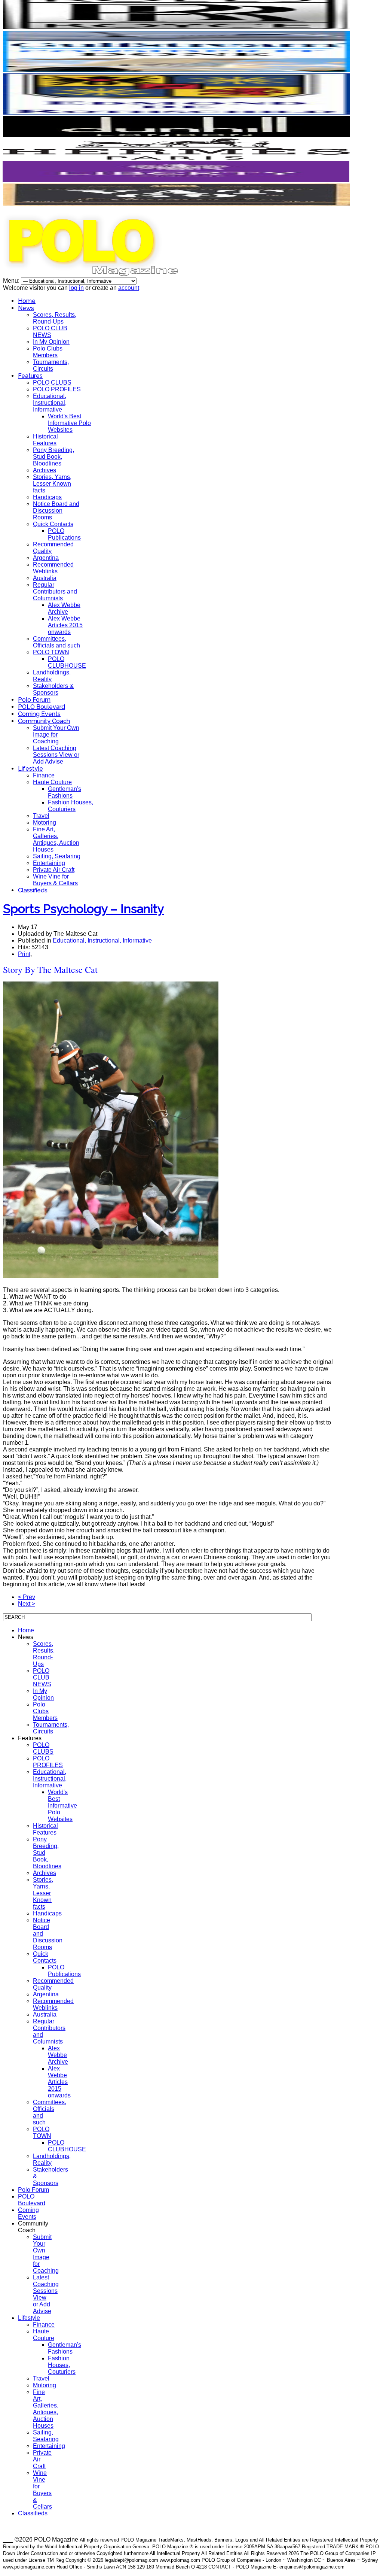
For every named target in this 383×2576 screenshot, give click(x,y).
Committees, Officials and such (56, 642)
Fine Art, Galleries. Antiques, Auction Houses (56, 839)
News (26, 308)
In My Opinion (51, 342)
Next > (27, 1604)
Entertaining (49, 863)
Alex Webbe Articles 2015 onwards (65, 625)
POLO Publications (64, 534)
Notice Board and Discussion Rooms (56, 511)
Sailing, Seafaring (57, 856)
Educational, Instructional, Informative (50, 403)
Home (27, 301)
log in (76, 288)
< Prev (27, 1597)
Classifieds (33, 890)
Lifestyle (30, 769)
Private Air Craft (54, 870)
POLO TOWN (51, 652)
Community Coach (44, 721)
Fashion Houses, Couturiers (71, 806)
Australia (45, 578)
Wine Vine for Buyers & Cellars (55, 880)
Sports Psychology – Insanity (83, 909)
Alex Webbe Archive (64, 608)
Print (24, 954)
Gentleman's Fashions (65, 792)
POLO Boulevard (42, 707)
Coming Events (39, 714)
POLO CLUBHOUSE (67, 662)
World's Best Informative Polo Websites (69, 423)
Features (30, 376)
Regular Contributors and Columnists (55, 591)
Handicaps (47, 497)
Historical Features (45, 440)
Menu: (12, 281)
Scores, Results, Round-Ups (55, 318)
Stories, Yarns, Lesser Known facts (52, 484)
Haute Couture (52, 782)
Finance (44, 775)
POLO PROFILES (57, 389)
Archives (45, 470)
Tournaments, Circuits (51, 365)
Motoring (45, 823)
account (129, 288)
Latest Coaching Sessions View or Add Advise (56, 755)
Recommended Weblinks (53, 568)
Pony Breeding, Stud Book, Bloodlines (53, 457)
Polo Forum (34, 700)
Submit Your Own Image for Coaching (56, 735)
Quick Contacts (53, 524)
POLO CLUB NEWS (50, 332)
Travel (41, 816)
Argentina (46, 558)
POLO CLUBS (52, 383)
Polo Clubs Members (48, 352)
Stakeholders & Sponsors (53, 689)
